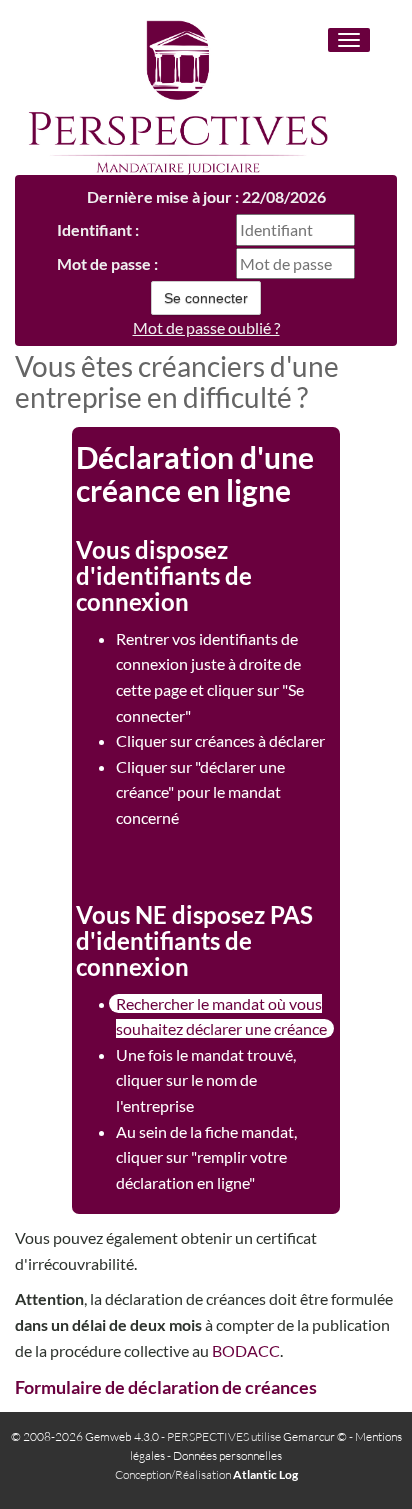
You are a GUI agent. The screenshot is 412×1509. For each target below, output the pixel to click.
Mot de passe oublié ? (206, 327)
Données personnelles (227, 1455)
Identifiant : (98, 229)
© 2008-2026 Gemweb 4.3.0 (85, 1436)
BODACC (246, 1350)
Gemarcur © (315, 1436)
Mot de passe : (107, 263)
